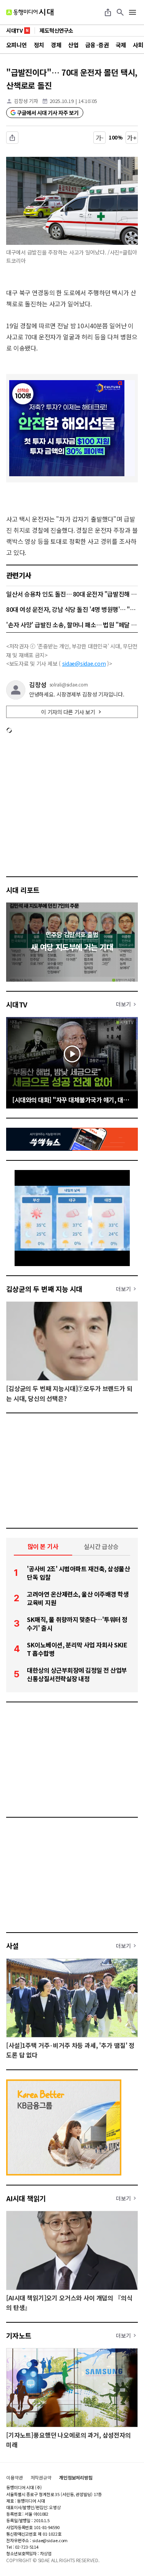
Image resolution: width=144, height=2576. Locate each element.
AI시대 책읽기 (26, 2198)
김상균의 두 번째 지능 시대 (44, 1289)
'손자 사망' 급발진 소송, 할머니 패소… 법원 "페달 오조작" (72, 625)
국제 (121, 45)
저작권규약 (41, 2478)
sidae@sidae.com (84, 663)
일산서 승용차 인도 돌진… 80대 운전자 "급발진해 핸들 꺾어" (72, 594)
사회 (138, 45)
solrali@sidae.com (69, 685)
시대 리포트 (23, 890)
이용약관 (15, 2478)
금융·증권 (97, 45)
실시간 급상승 (101, 1546)
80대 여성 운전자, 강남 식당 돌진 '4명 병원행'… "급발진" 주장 (72, 609)
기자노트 (19, 2335)
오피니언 (17, 45)
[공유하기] (108, 12)
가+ (132, 138)
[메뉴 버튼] (132, 12)
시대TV (17, 1004)
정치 (39, 45)
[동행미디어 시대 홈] (30, 12)
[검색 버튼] (120, 12)
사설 (12, 1946)
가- (100, 138)
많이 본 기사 (43, 1546)
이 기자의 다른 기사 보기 (68, 712)
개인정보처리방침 (76, 2478)
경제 (56, 45)
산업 (73, 45)
